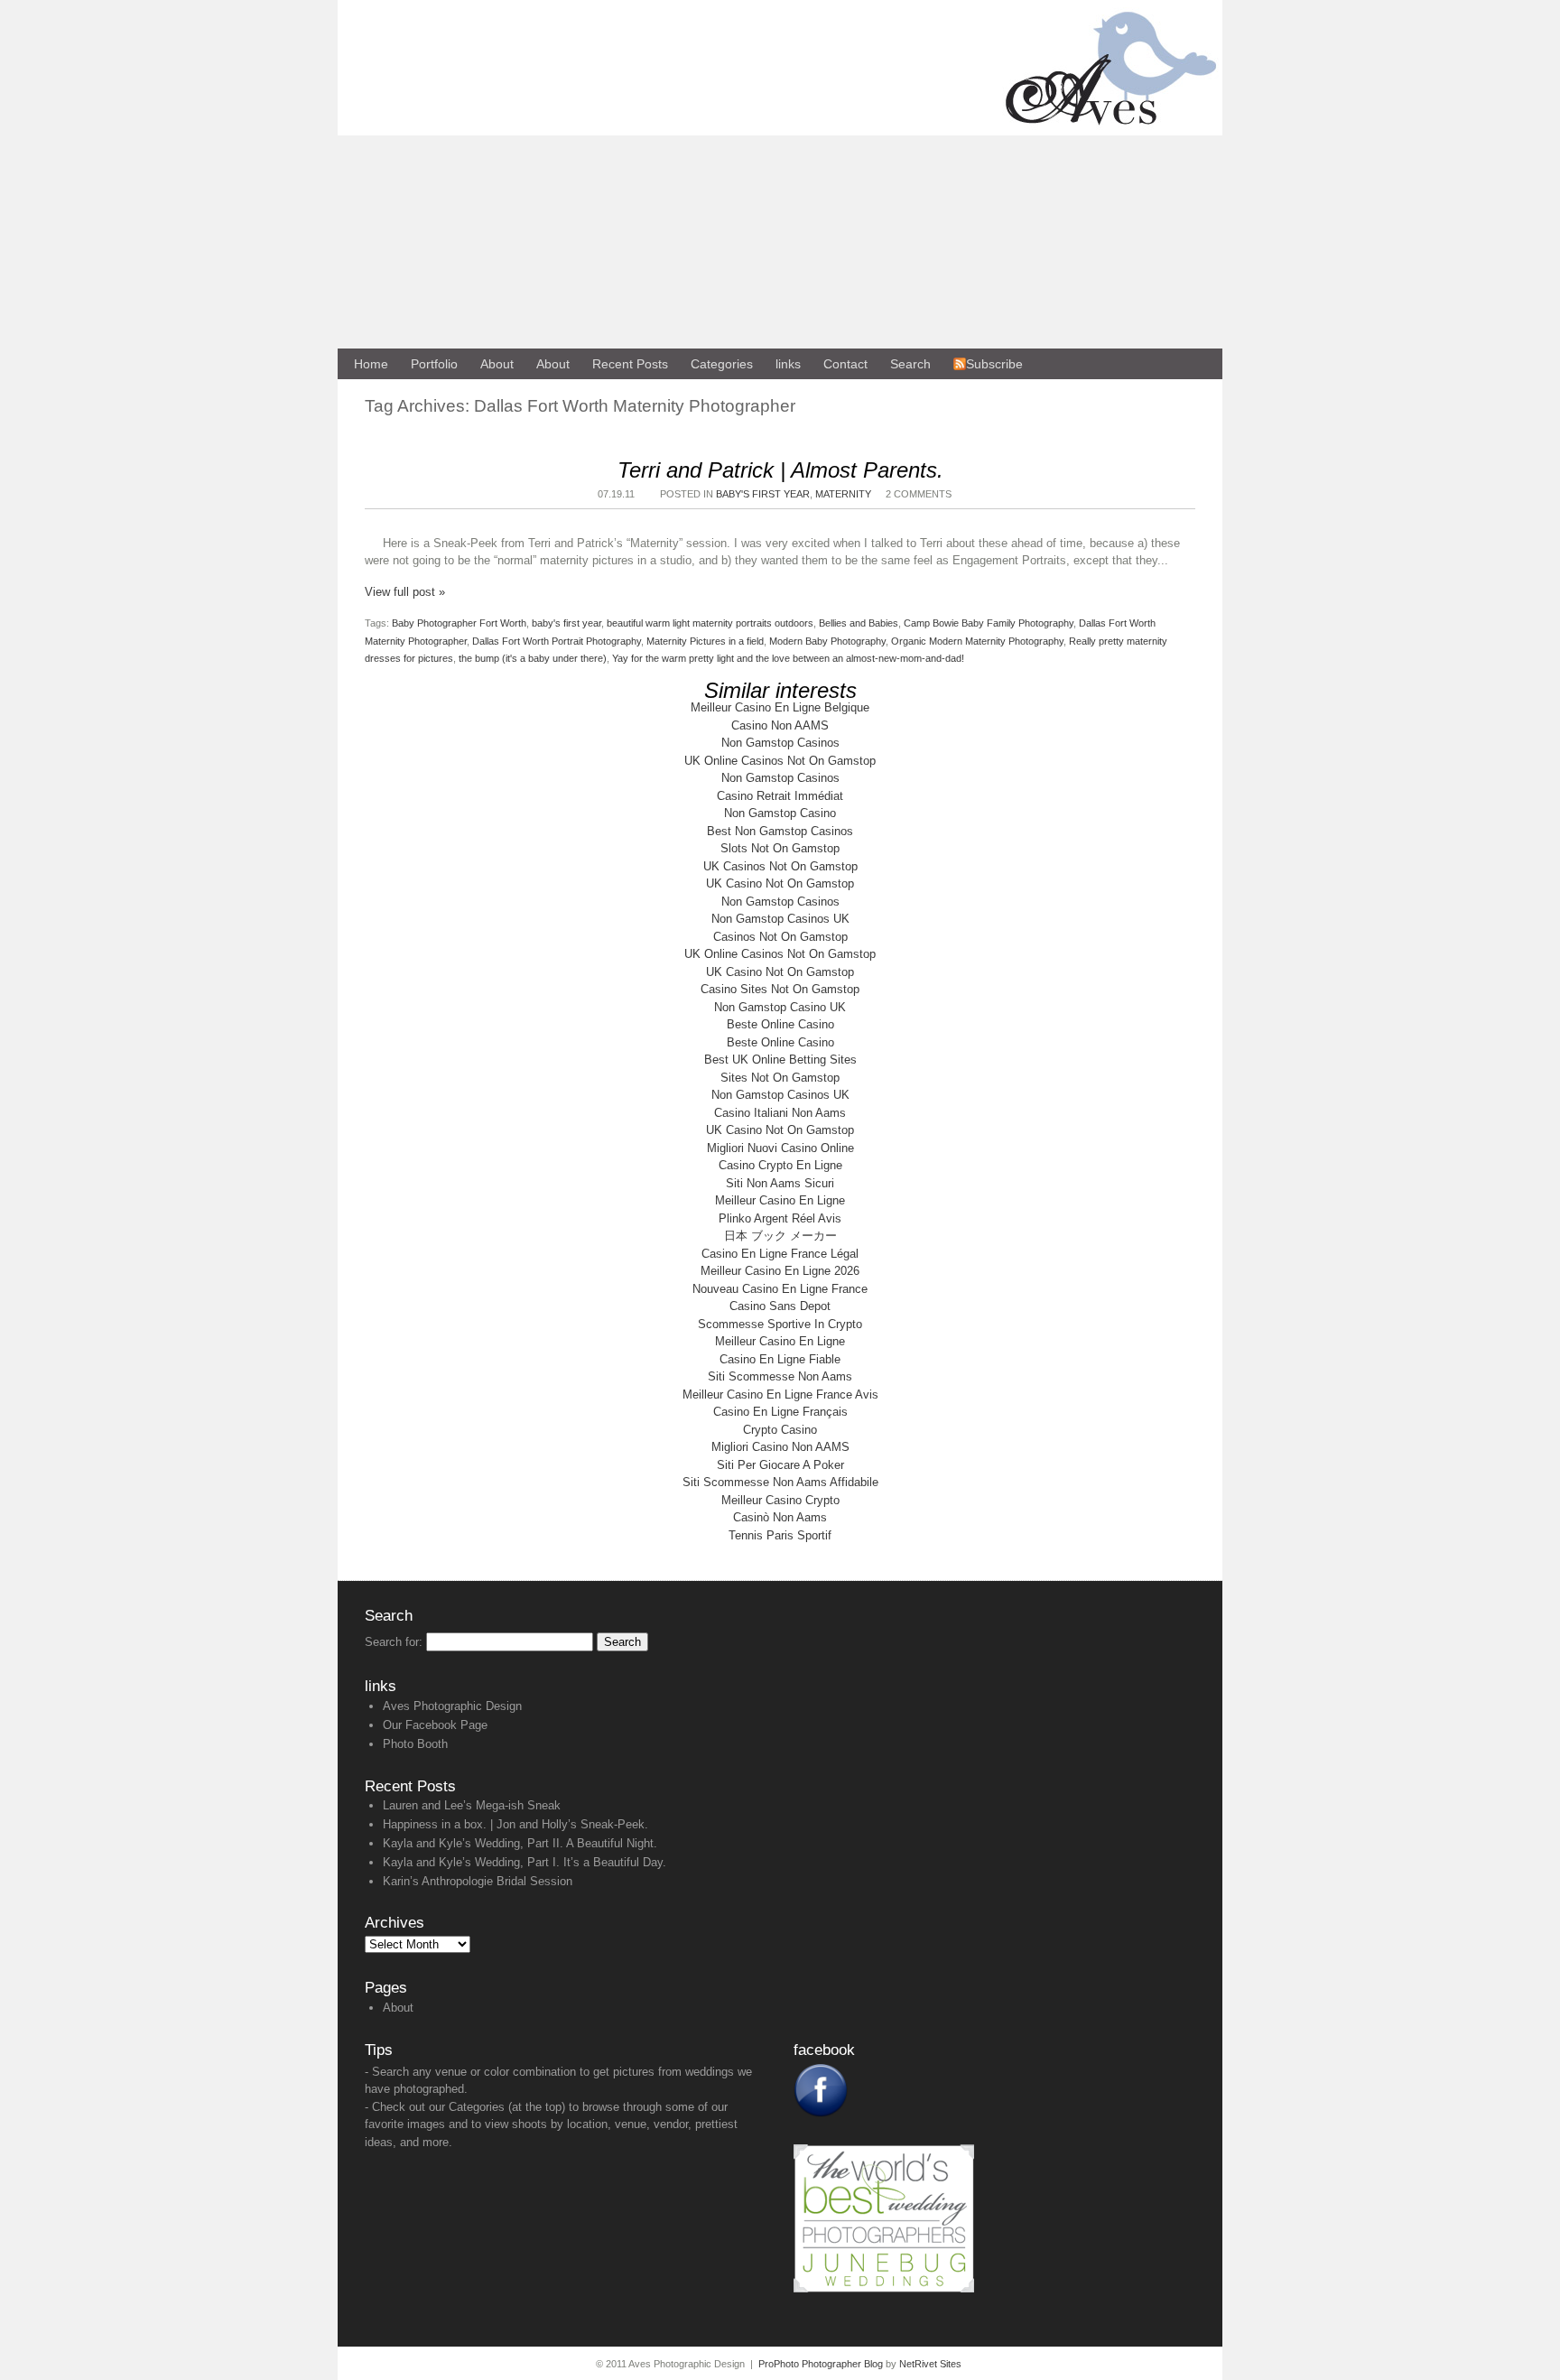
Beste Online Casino (780, 1024)
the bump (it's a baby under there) (533, 658)
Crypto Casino (780, 1430)
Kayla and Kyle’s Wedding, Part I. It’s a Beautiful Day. (525, 1862)
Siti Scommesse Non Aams (780, 1376)
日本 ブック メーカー (780, 1236)
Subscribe (994, 364)
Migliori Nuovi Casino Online (780, 1148)
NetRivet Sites (930, 2364)
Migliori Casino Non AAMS (780, 1447)
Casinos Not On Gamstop (780, 937)
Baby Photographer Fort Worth (459, 623)
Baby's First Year (763, 494)
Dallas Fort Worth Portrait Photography (557, 641)
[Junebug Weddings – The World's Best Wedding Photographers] (884, 2288)
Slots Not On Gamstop (780, 848)
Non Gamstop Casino (780, 813)
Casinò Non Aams (780, 1517)
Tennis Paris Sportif (780, 1535)
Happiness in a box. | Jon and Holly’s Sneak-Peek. (515, 1824)
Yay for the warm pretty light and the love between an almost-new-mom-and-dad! (788, 658)
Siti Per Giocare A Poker (780, 1465)
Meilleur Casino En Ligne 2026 (780, 1271)
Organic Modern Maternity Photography (977, 641)
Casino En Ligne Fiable (780, 1359)
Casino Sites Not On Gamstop (780, 989)
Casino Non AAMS (780, 725)
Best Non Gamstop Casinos (780, 831)
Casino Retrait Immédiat (780, 796)
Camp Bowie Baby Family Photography (989, 623)
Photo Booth (415, 1744)
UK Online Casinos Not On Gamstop (780, 761)
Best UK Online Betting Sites (780, 1060)
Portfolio (434, 364)
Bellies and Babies (859, 623)
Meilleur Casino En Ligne (780, 1200)
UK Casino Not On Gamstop (780, 883)
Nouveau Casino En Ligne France (780, 1289)
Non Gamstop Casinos (780, 743)
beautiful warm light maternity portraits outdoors (710, 623)
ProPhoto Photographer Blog (821, 2364)
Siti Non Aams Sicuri (780, 1183)
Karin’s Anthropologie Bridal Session (478, 1881)
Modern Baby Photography (827, 641)
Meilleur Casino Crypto (780, 1500)
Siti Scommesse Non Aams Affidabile (780, 1482)
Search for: (394, 1642)
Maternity (843, 494)
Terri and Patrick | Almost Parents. (780, 470)
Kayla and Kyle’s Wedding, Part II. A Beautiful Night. (520, 1843)
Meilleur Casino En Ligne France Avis (780, 1395)
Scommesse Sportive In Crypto (780, 1324)
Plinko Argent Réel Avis (780, 1218)
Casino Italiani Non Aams (780, 1113)
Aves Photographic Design (452, 1706)
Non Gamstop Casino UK (780, 1007)
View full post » (405, 592)
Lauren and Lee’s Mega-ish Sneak (472, 1805)
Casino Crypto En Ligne (780, 1165)
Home (371, 364)
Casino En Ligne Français (780, 1412)
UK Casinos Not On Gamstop (780, 866)
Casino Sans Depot (780, 1306)
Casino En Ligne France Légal (780, 1254)
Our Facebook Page (435, 1725)
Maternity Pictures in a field (705, 641)
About (398, 2008)
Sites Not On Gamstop (780, 1078)
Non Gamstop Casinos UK (780, 919)
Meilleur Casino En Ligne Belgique (780, 707)
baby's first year (566, 623)
